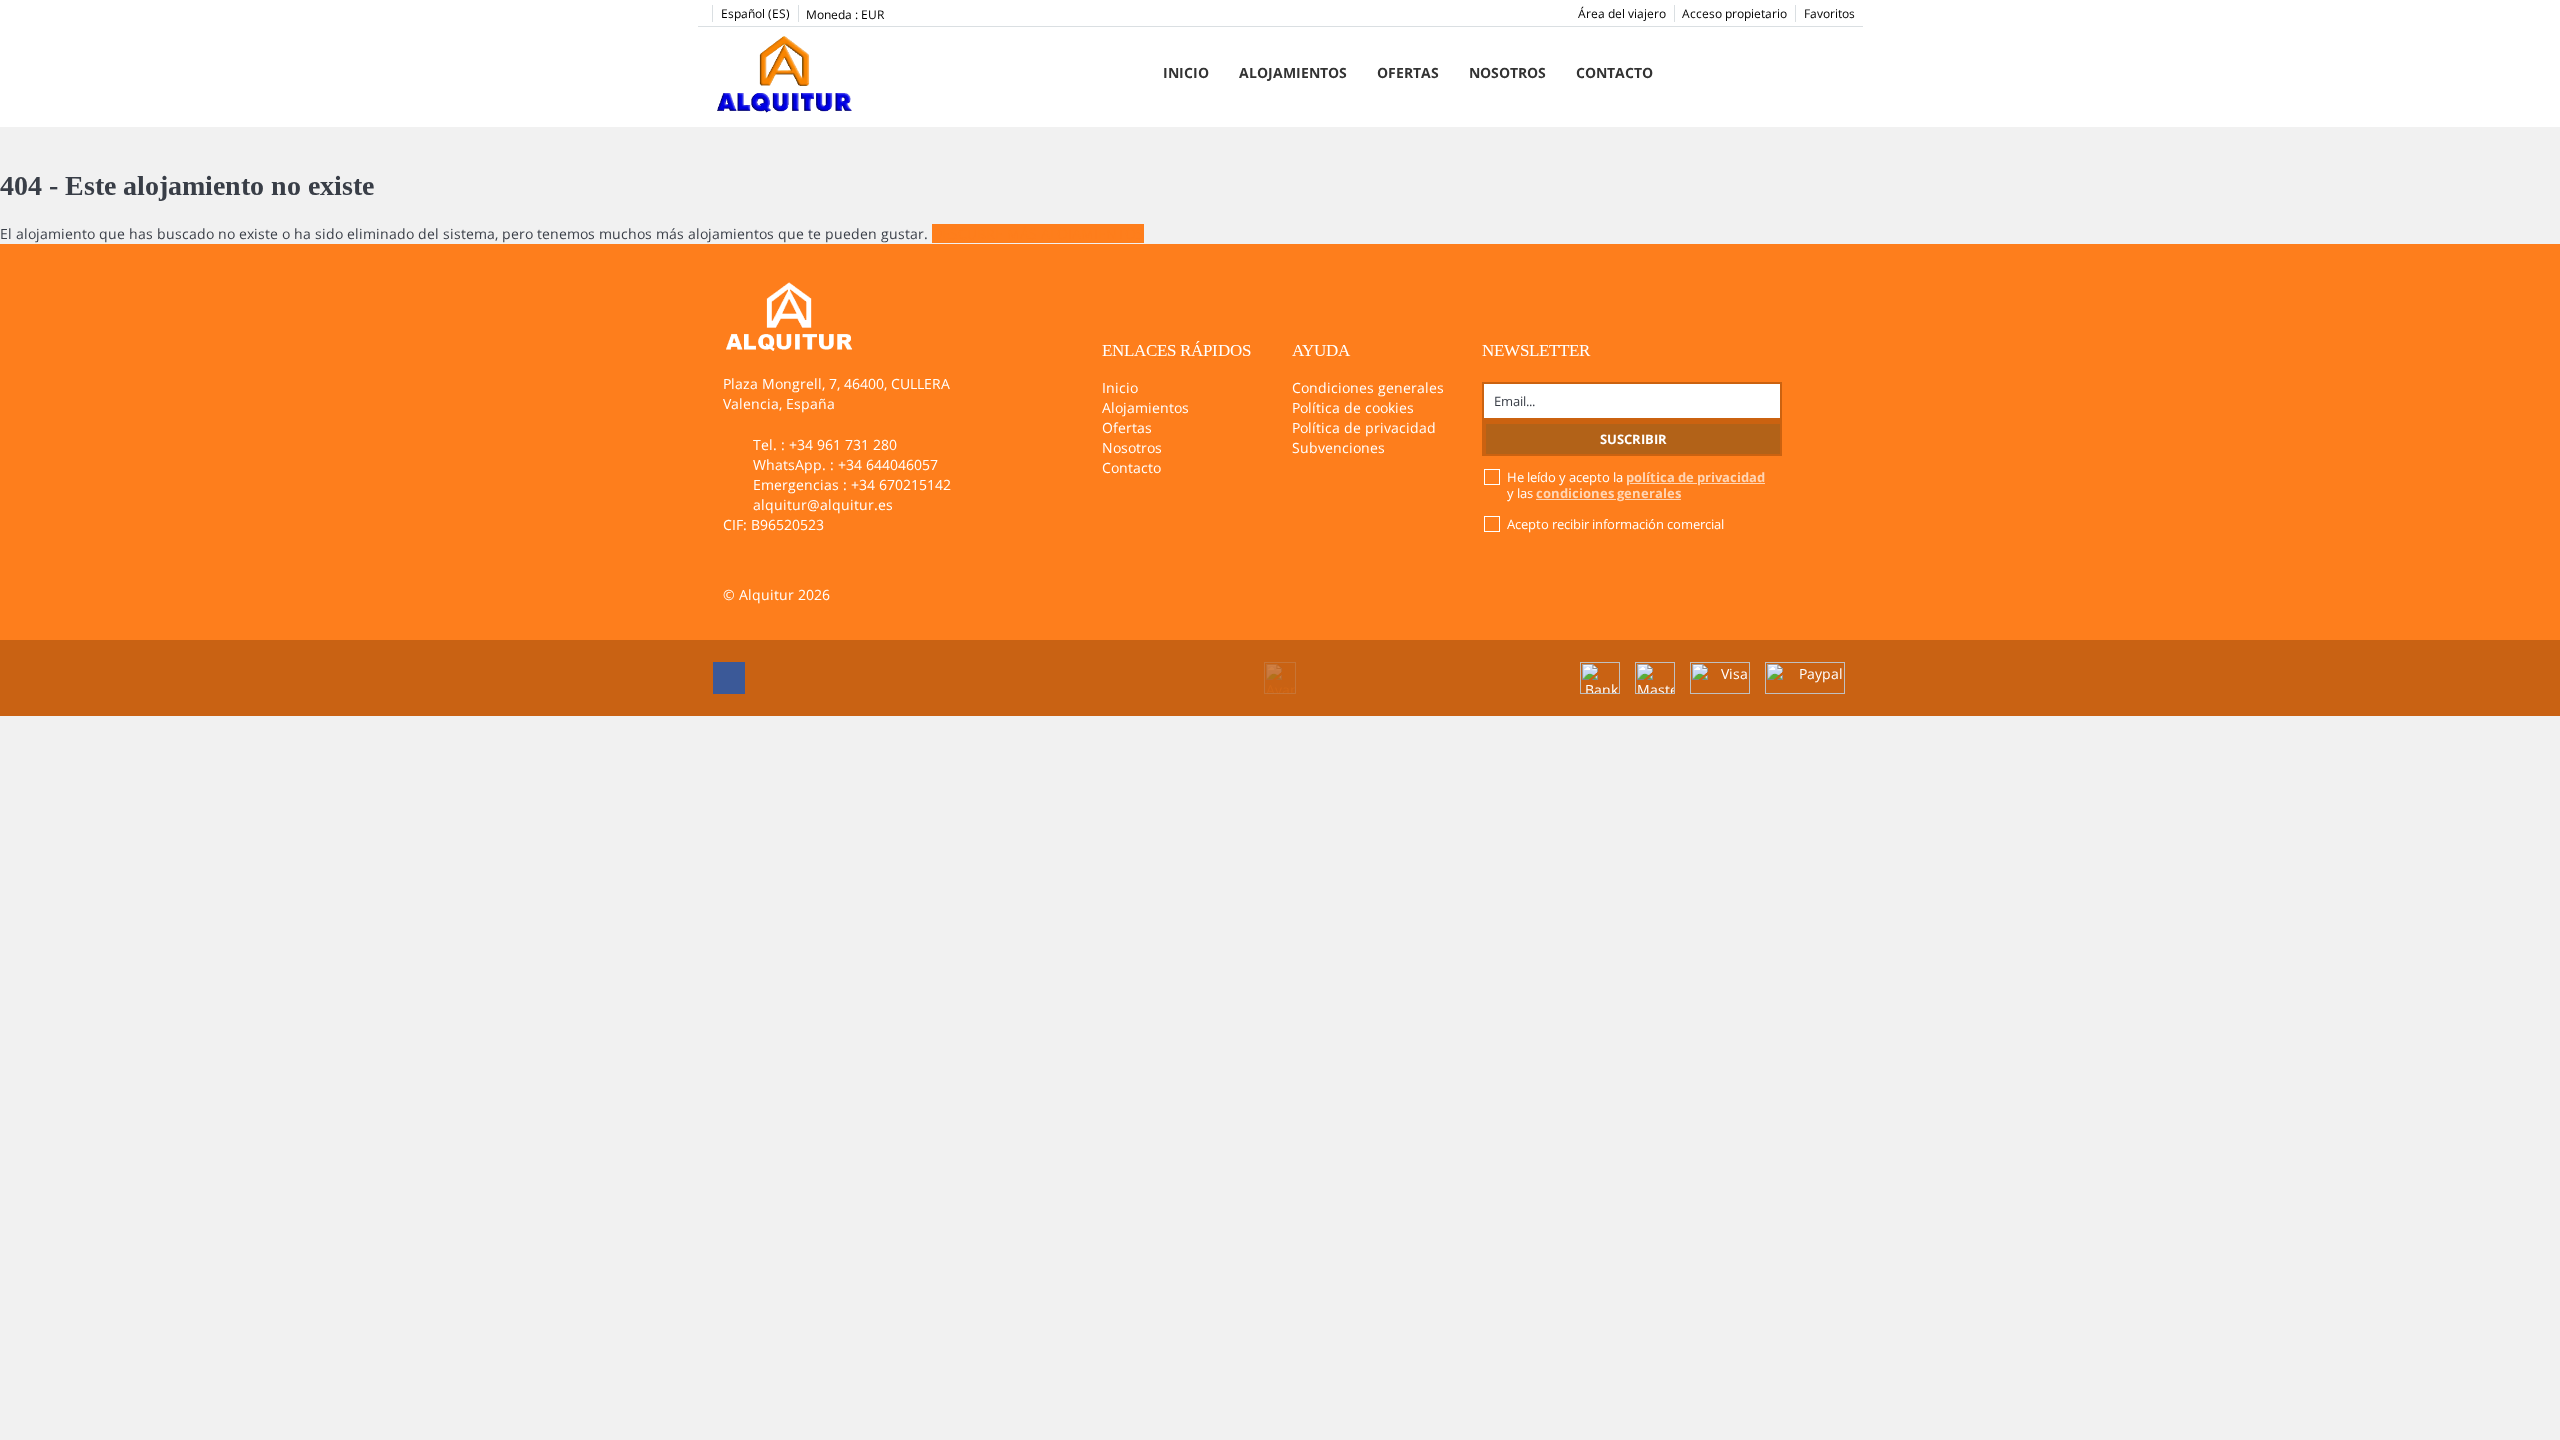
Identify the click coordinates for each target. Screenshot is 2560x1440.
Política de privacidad (1364, 427)
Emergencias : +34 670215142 (852, 484)
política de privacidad (1695, 477)
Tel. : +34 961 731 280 (825, 444)
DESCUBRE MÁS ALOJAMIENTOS (1038, 233)
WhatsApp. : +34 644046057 (845, 464)
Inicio (1186, 72)
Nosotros (1507, 72)
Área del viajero (1622, 13)
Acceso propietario (1734, 13)
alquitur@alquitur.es (823, 504)
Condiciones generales (1368, 387)
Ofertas (1408, 72)
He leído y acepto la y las (1636, 485)
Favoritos (1829, 13)
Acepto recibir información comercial (1615, 524)
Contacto (1614, 72)
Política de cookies (1353, 407)
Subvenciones (1338, 447)
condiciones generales (1608, 493)
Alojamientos (1293, 72)
